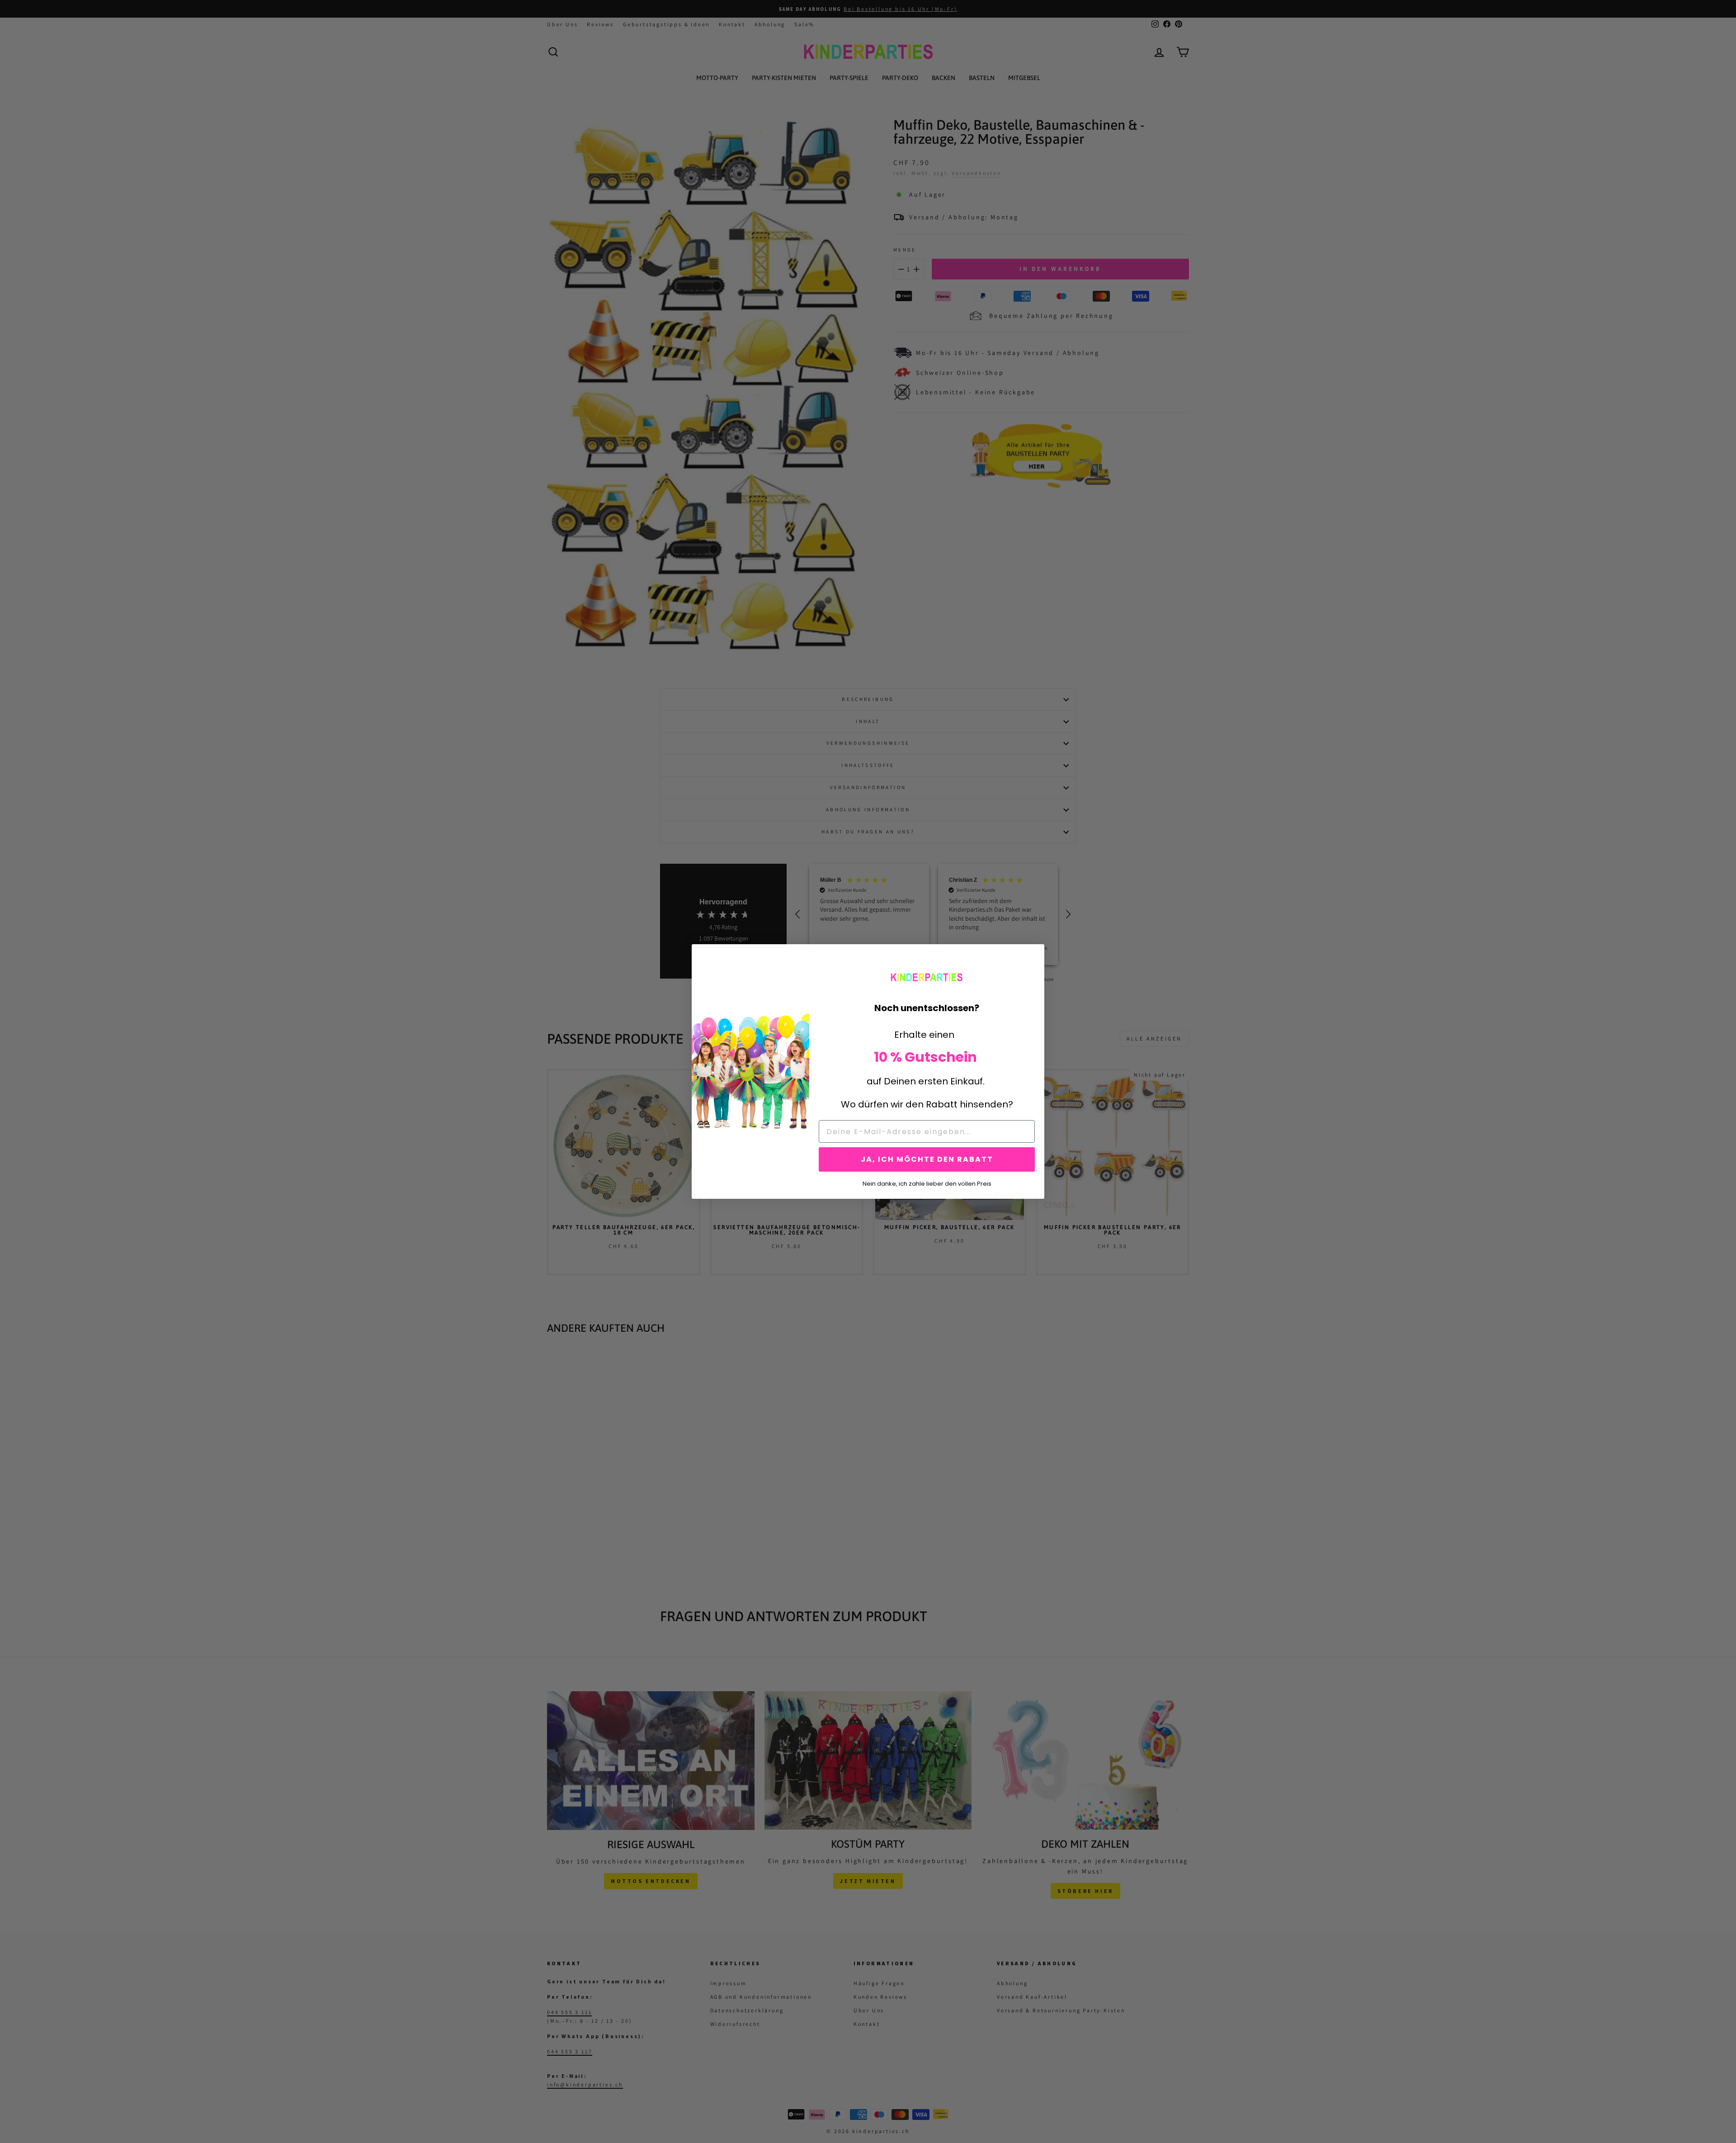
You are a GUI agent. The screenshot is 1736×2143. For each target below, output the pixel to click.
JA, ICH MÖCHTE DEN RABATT (927, 1159)
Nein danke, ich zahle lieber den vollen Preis (927, 1183)
